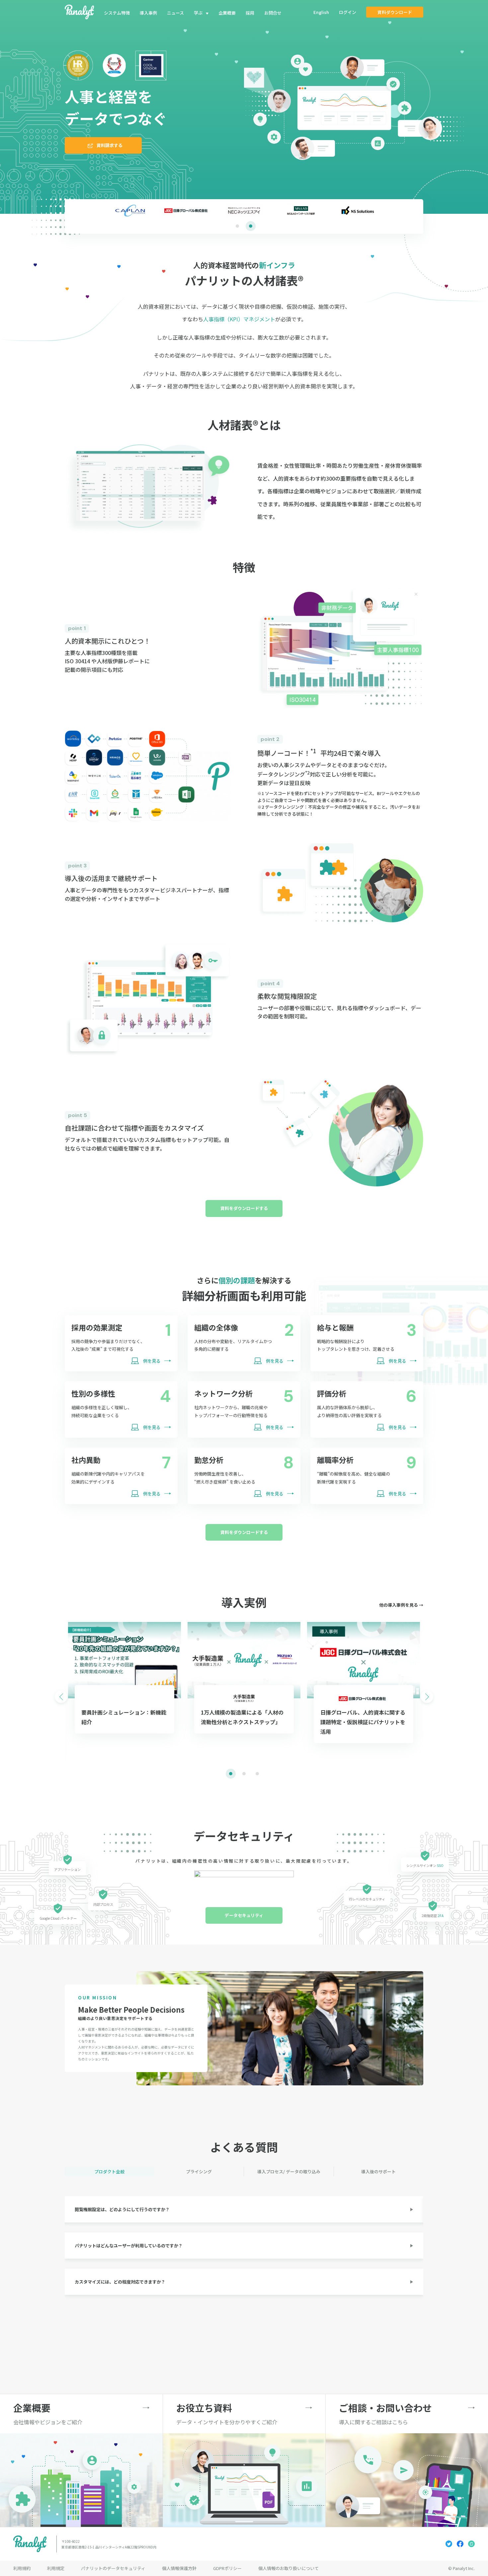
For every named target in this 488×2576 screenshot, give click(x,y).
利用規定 (56, 2568)
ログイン (348, 12)
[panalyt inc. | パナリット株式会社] (79, 12)
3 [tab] (257, 1774)
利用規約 (22, 2568)
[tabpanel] (244, 210)
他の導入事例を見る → (401, 1605)
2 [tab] (251, 226)
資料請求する (110, 145)
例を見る (152, 1361)
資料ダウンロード (395, 12)
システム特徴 (117, 13)
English (321, 12)
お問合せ (273, 13)
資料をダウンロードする (244, 1208)
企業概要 (227, 13)
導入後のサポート (378, 2172)
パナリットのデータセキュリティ (113, 2568)
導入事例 (148, 13)
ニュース (175, 13)
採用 (250, 13)
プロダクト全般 (109, 2172)
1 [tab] (237, 226)
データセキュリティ (244, 1915)
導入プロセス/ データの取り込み (289, 2172)
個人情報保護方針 (179, 2568)
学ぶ (198, 13)
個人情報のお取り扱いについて (288, 2568)
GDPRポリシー (227, 2568)
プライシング (199, 2172)
